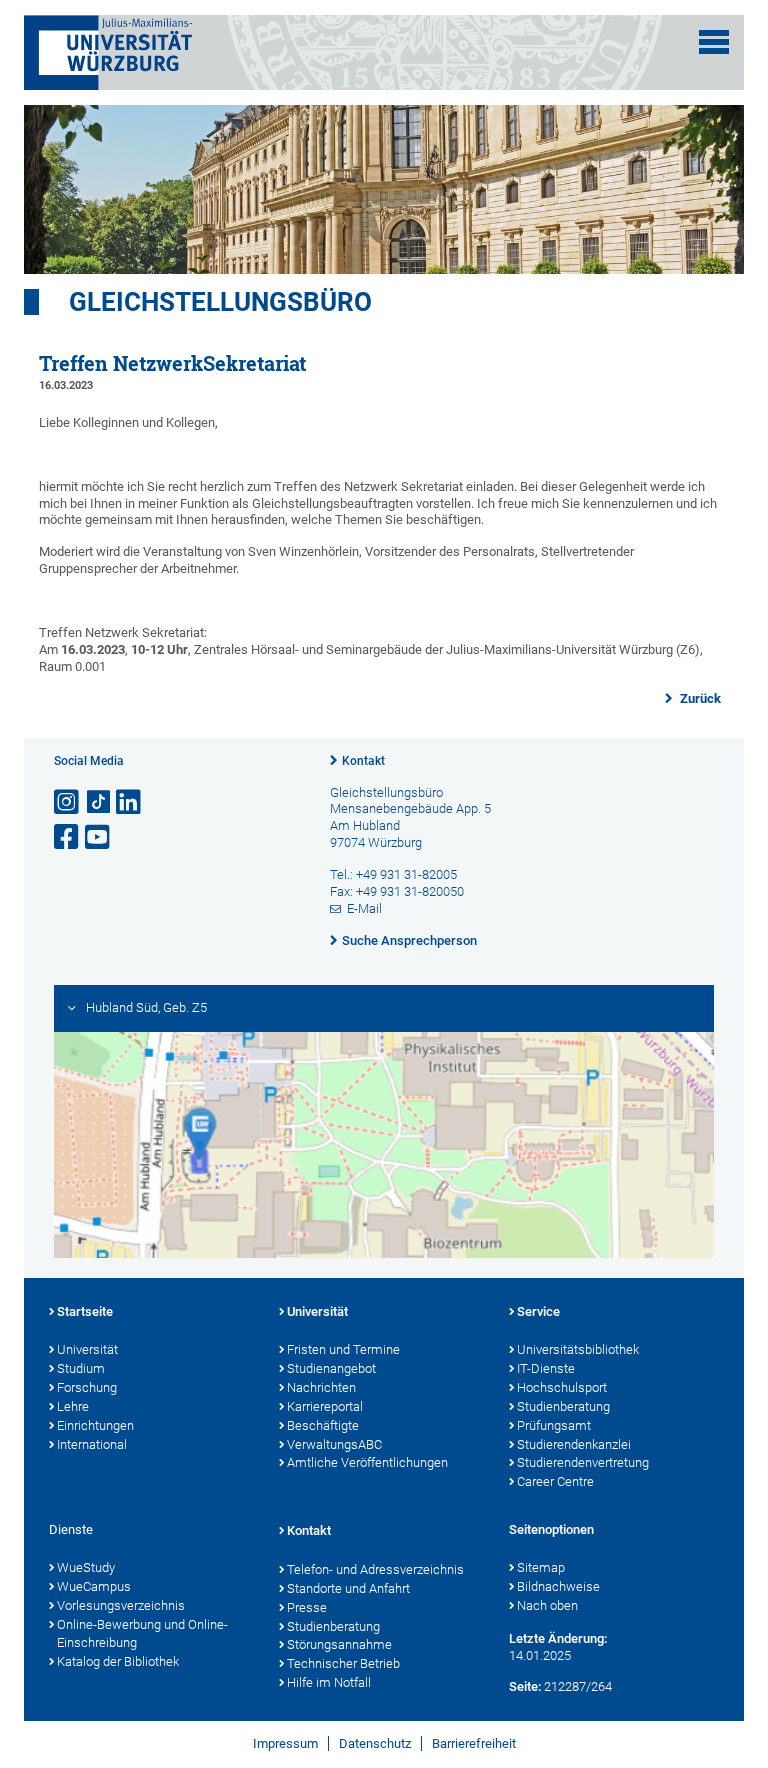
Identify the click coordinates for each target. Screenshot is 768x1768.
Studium (81, 1368)
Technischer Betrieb (343, 1663)
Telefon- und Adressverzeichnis (375, 1569)
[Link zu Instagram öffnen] (68, 802)
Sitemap (541, 1567)
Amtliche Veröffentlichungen (367, 1462)
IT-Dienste (546, 1368)
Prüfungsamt (554, 1425)
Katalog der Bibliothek (118, 1661)
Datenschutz (375, 1743)
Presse (307, 1607)
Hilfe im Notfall (329, 1682)
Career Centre (555, 1481)
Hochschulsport (562, 1387)
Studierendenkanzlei (574, 1444)
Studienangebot (331, 1368)
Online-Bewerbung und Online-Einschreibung (142, 1634)
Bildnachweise (558, 1586)
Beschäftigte (323, 1425)
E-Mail (364, 908)
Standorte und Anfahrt (348, 1588)
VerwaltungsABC (334, 1444)
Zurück (699, 698)
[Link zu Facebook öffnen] (68, 837)
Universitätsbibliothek (578, 1349)
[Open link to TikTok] (99, 802)
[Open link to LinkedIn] (130, 802)
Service (538, 1311)
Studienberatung (563, 1406)
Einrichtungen (95, 1425)
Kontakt (363, 761)
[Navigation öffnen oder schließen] (714, 42)
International (92, 1444)
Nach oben (547, 1605)
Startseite (85, 1311)
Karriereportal (325, 1406)
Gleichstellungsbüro (220, 302)
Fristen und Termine (343, 1349)
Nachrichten (321, 1387)
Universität (87, 1349)
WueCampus (94, 1586)
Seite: (525, 1686)
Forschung (87, 1387)
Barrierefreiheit (474, 1743)
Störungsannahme (339, 1644)
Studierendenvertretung (583, 1462)
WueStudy (86, 1567)
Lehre (73, 1406)
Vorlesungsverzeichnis (121, 1605)
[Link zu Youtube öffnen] (99, 837)
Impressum (285, 1743)
